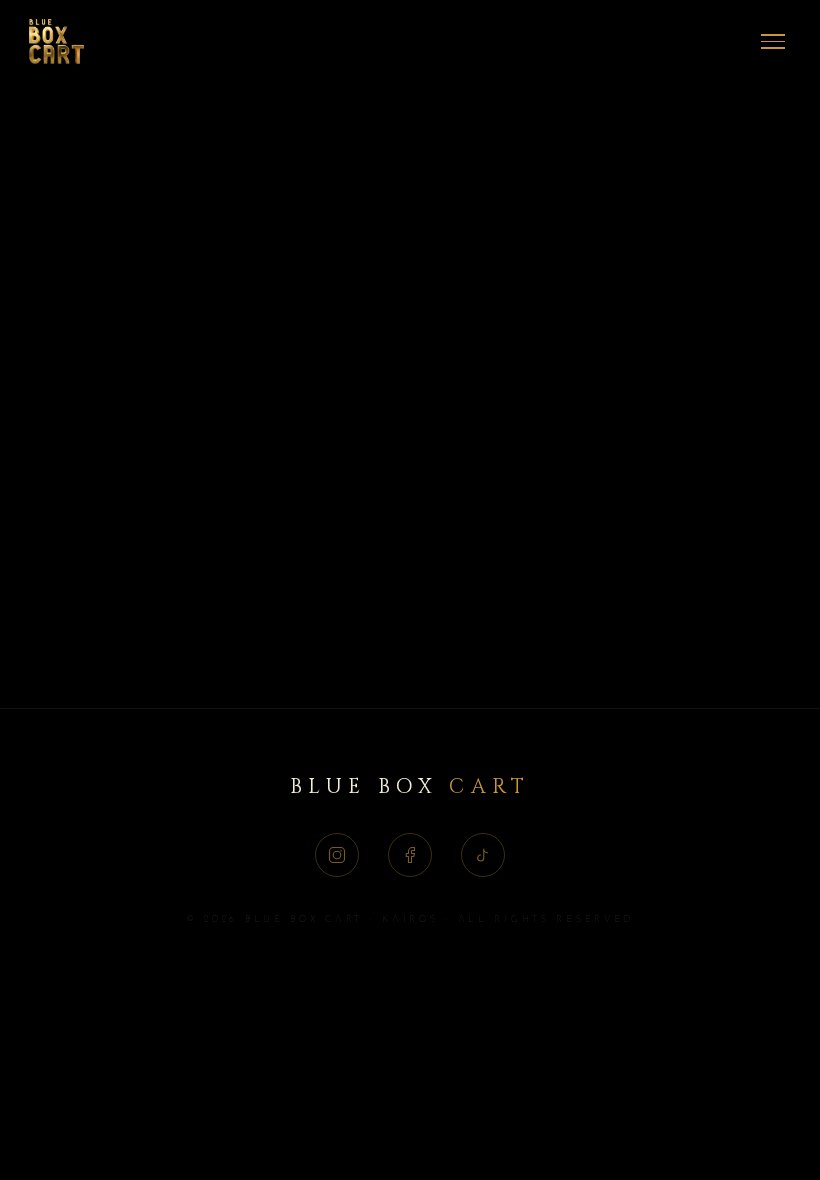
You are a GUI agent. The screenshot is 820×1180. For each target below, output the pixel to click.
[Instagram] (337, 855)
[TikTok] (483, 855)
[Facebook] (410, 855)
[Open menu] (773, 42)
